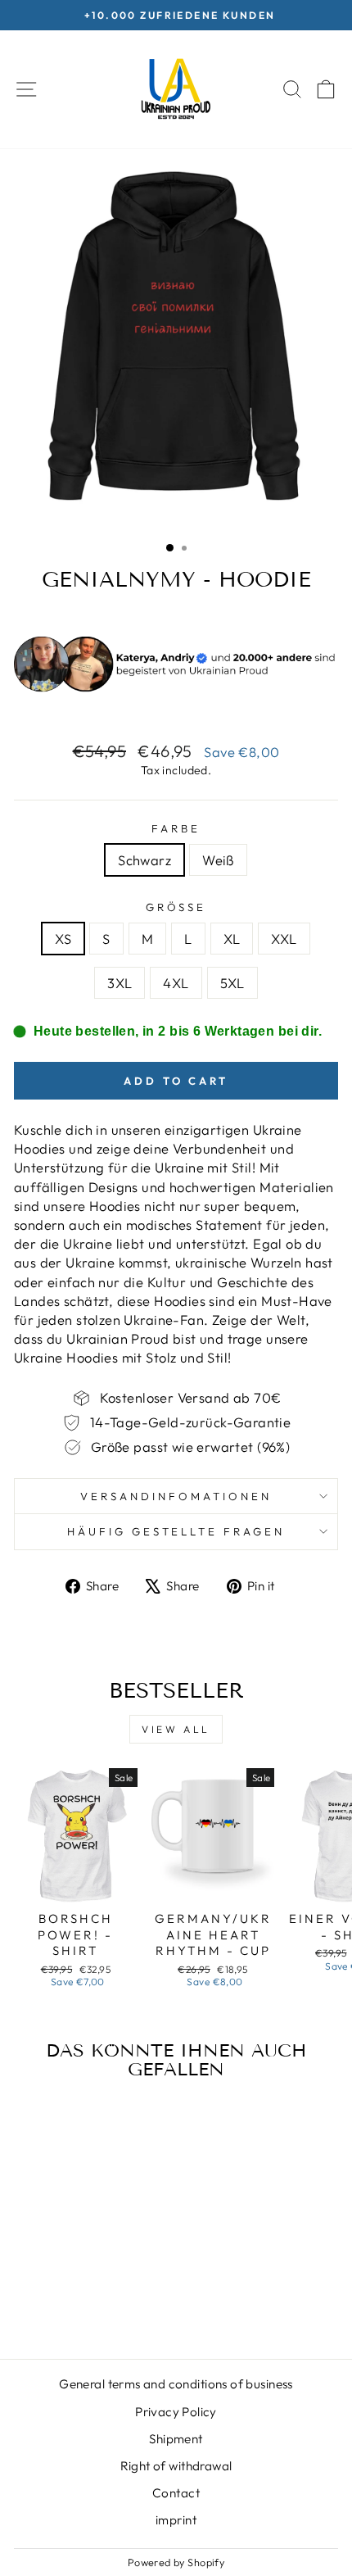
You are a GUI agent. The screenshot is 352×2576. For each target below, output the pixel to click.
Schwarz (144, 860)
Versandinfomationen (176, 1496)
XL (232, 939)
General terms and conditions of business (176, 2384)
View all (176, 1729)
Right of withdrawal (176, 2466)
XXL (284, 939)
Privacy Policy (176, 2412)
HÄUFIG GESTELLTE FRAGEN (176, 1531)
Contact (176, 2493)
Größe (176, 907)
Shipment (176, 2439)
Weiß (218, 860)
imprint (176, 2520)
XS (63, 939)
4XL (176, 983)
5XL (232, 983)
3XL (120, 983)
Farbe (176, 828)
